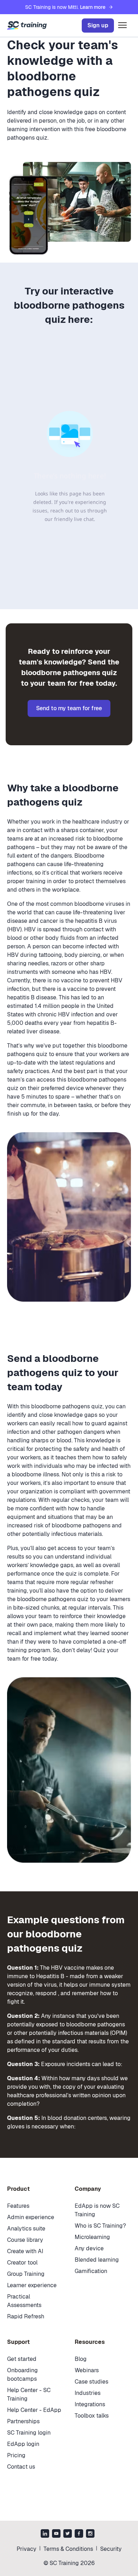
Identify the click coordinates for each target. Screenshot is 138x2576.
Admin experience (31, 2217)
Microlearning (92, 2237)
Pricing (16, 2455)
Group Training (26, 2274)
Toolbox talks (92, 2416)
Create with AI (25, 2251)
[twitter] (68, 2534)
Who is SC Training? (100, 2226)
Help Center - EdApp (34, 2410)
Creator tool (22, 2263)
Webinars (87, 2370)
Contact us (21, 2467)
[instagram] (90, 2534)
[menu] (122, 26)
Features (18, 2206)
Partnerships (23, 2421)
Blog (81, 2359)
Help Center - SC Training (29, 2394)
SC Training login (29, 2433)
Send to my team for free (69, 708)
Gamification (91, 2271)
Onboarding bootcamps (22, 2375)
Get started (22, 2359)
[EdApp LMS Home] (27, 26)
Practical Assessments (24, 2301)
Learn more (93, 7)
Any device (89, 2248)
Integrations (90, 2404)
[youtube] (56, 2534)
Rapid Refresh (26, 2316)
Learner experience (32, 2285)
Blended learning (97, 2260)
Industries (88, 2393)
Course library (25, 2240)
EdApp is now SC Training (97, 2210)
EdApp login (23, 2444)
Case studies (91, 2382)
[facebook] (79, 2534)
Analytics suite (26, 2229)
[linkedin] (45, 2534)
